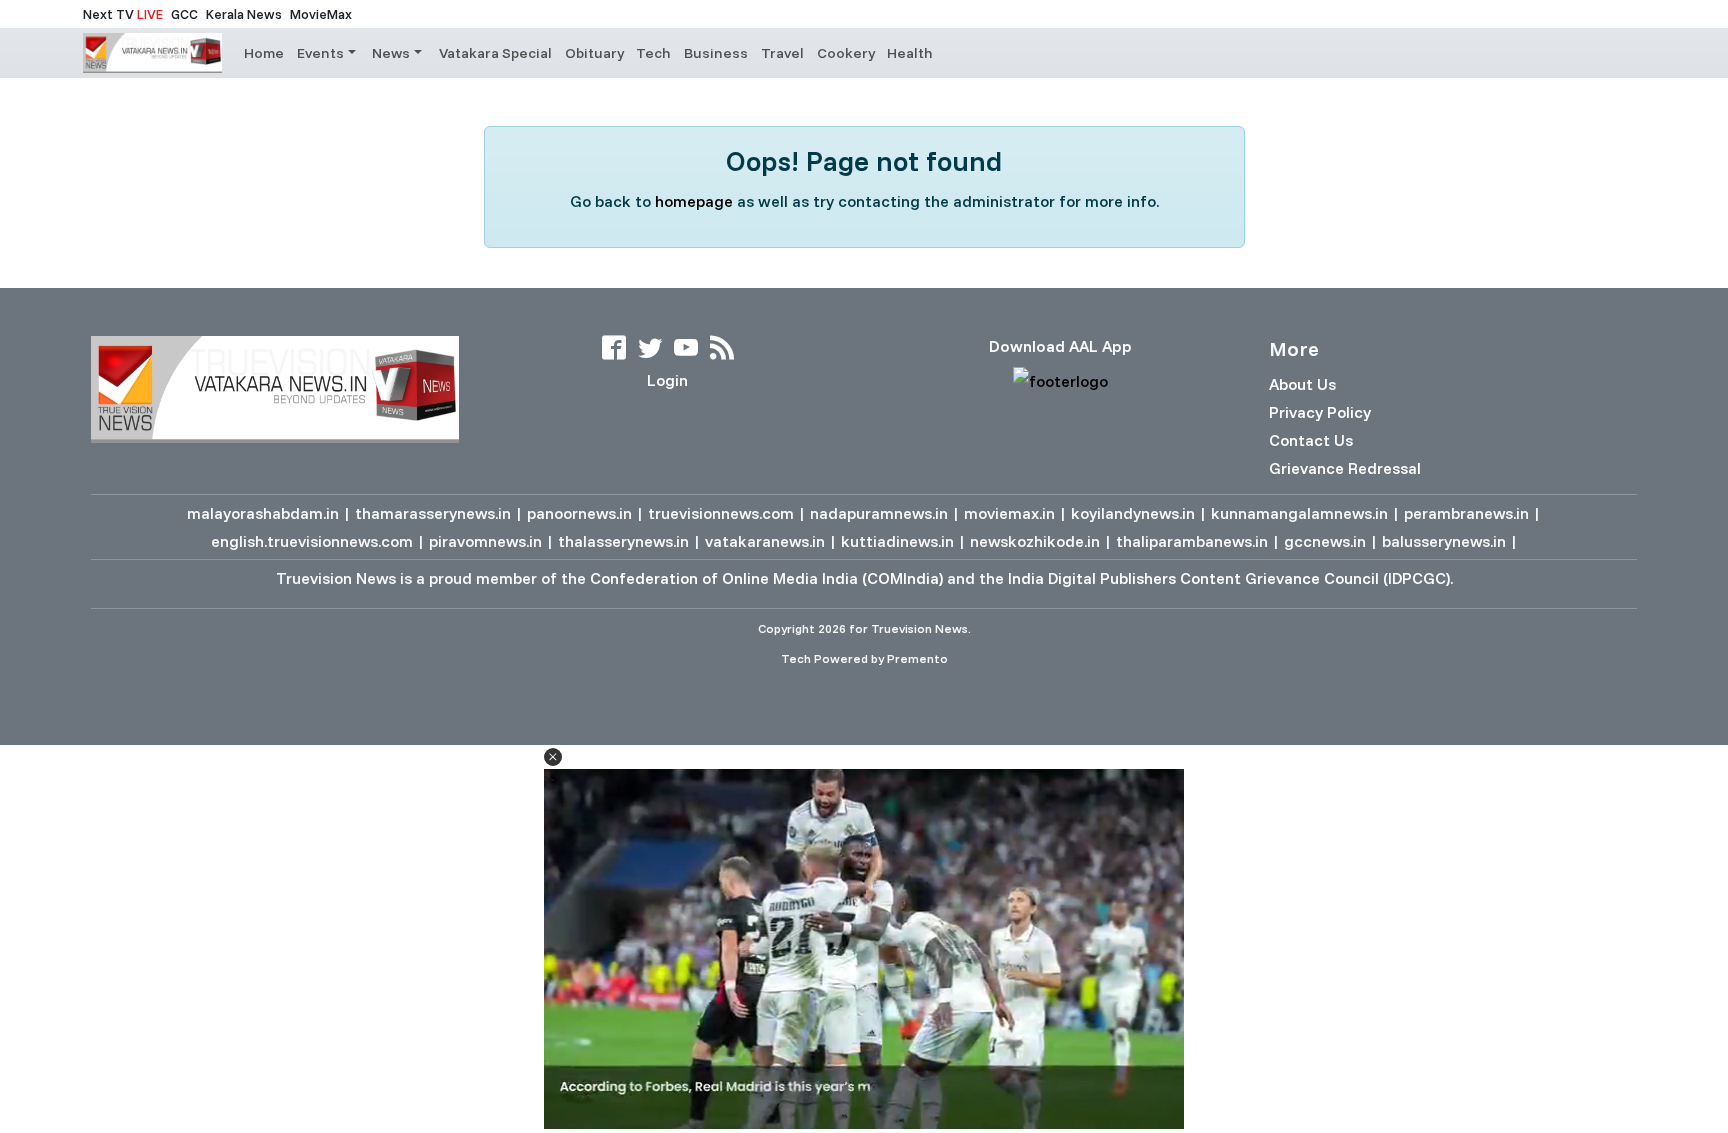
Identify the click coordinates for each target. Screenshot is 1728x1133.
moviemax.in (1009, 513)
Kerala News (244, 14)
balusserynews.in (1444, 541)
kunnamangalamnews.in (1299, 513)
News (391, 53)
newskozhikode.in (1035, 541)
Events (320, 53)
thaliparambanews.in (1192, 541)
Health (910, 53)
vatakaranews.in (765, 541)
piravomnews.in (485, 541)
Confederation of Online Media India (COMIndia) (766, 578)
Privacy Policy (1320, 412)
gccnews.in (1325, 541)
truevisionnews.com (721, 513)
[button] (553, 757)
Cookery (846, 53)
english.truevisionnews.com (312, 541)
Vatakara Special (495, 53)
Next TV (123, 14)
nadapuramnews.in (879, 513)
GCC (184, 14)
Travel (782, 53)
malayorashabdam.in (263, 513)
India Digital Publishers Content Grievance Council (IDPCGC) (1229, 578)
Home (264, 53)
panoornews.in (579, 513)
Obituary (594, 53)
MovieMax (321, 14)
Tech (653, 53)
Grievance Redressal (1345, 468)
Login (667, 380)
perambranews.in (1466, 513)
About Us (1302, 384)
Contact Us (1311, 440)
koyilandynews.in (1133, 513)
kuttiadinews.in (897, 541)
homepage (694, 201)
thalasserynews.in (623, 541)
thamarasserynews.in (433, 513)
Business (716, 53)
